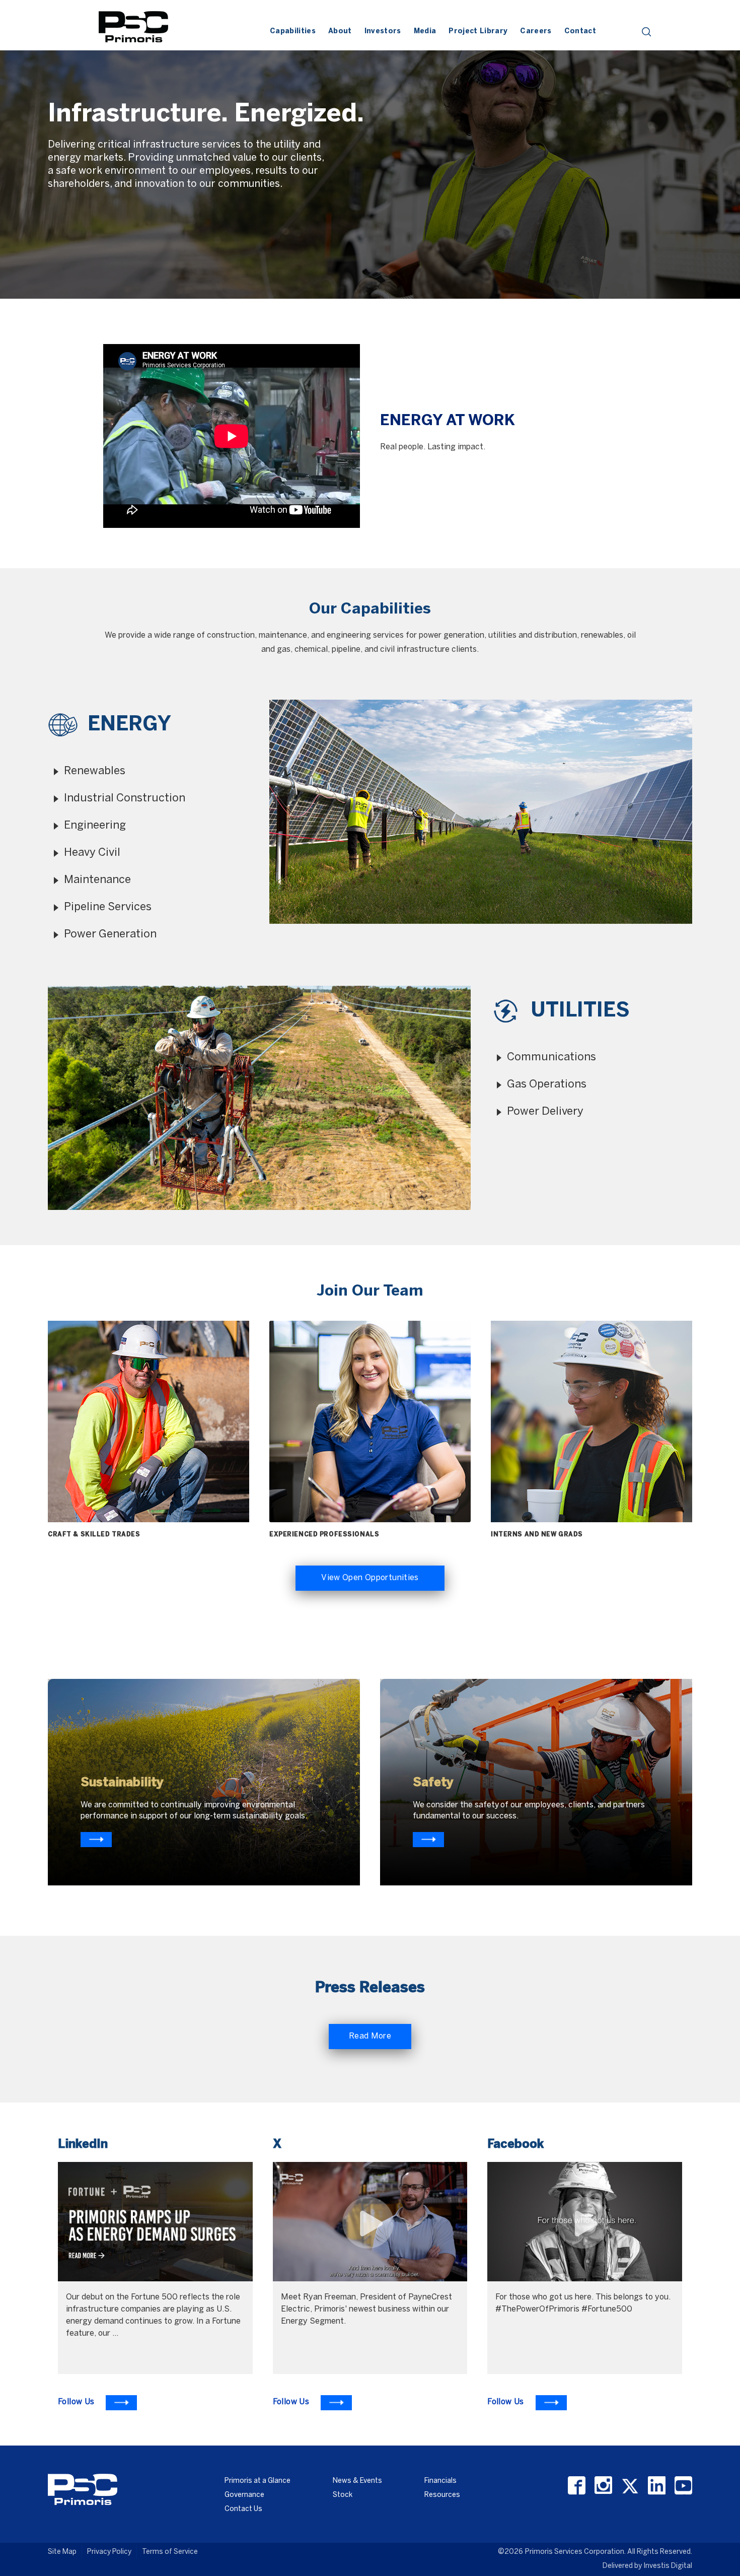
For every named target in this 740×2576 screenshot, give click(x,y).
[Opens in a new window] (96, 1840)
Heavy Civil (92, 853)
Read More (370, 2036)
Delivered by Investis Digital (647, 2566)
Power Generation (110, 934)
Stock (343, 2495)
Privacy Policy (109, 2552)
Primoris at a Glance (257, 2481)
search (647, 32)
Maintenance (97, 880)
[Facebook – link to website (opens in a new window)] (577, 2486)
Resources (442, 2495)
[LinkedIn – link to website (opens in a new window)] (657, 2486)
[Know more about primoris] (428, 1840)
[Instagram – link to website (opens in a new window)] (603, 2486)
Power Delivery (545, 1112)
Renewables (95, 771)
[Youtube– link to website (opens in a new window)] (683, 2486)
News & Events (357, 2481)
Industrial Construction (125, 798)
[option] (370, 150)
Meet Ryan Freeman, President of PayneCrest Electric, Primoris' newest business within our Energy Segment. (366, 2309)
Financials (440, 2481)
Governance (244, 2495)
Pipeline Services (108, 907)
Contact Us (243, 2509)
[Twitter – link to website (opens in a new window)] (630, 2486)
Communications (551, 1057)
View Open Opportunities (370, 1578)
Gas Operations (547, 1084)
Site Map (62, 2552)
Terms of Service (170, 2552)
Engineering (95, 826)
